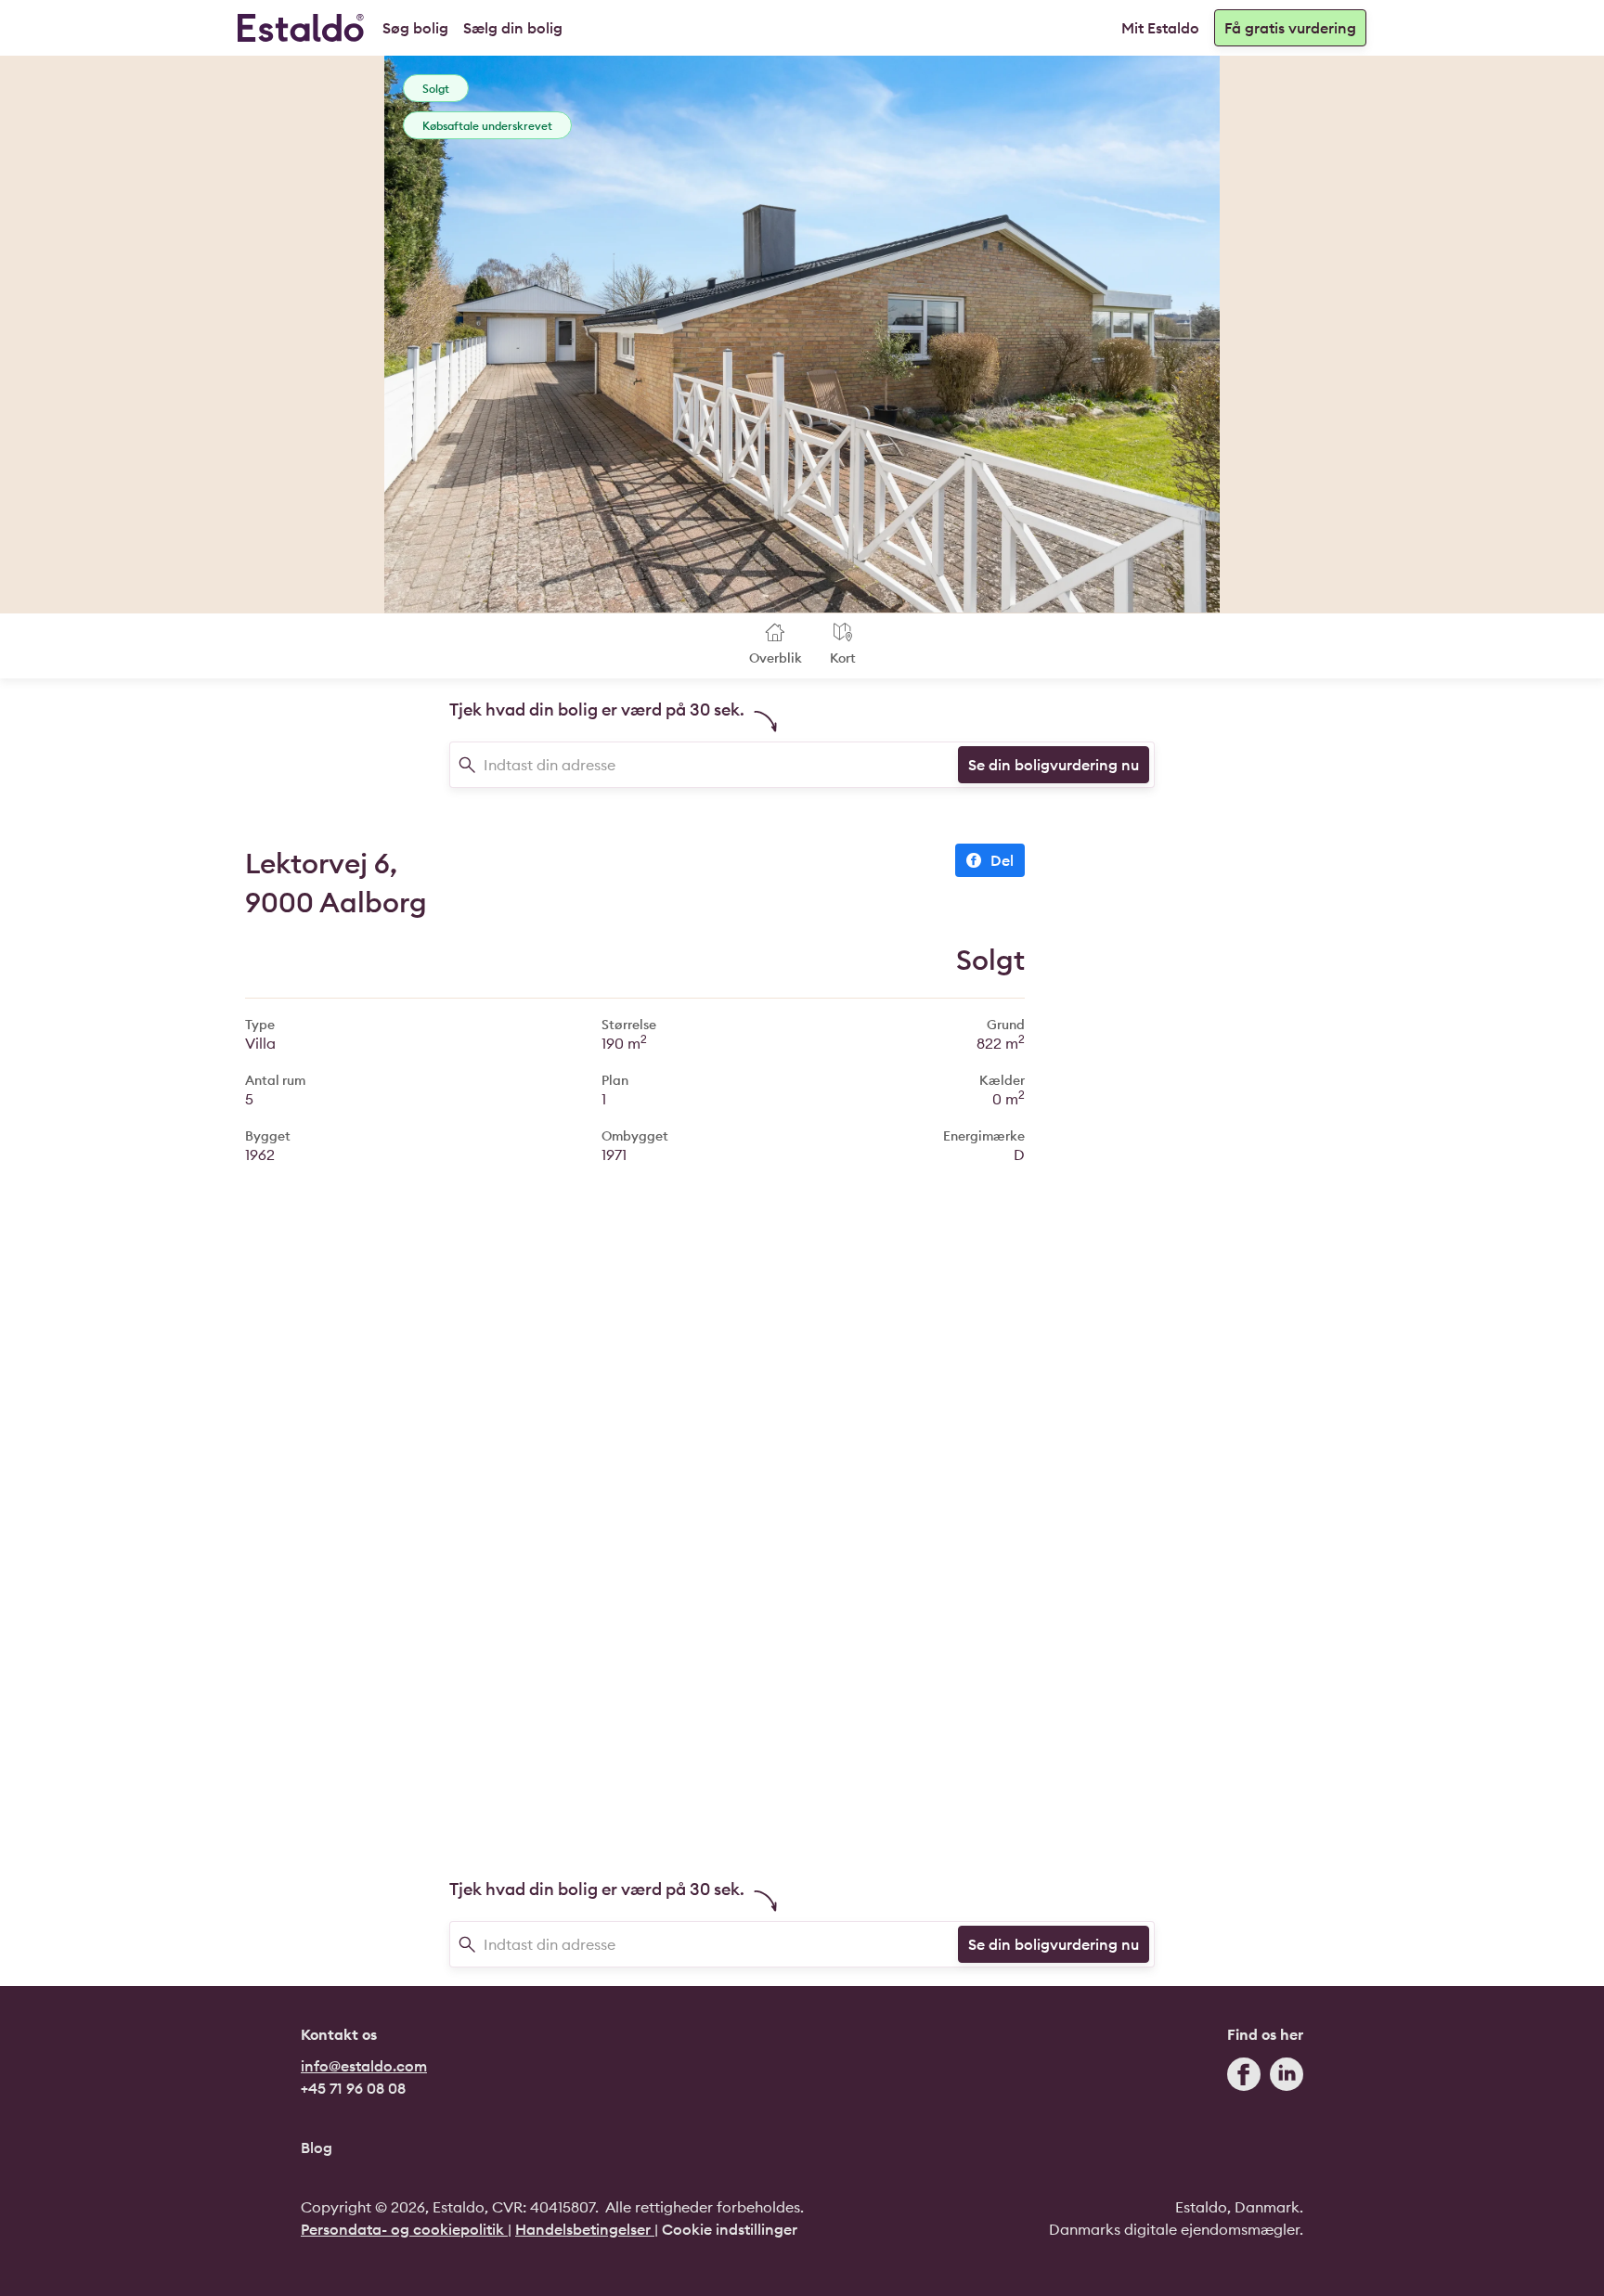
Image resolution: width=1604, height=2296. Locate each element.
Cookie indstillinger (730, 2229)
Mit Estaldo (1160, 28)
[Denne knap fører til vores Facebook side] (1244, 2078)
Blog (317, 2148)
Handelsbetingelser (585, 2229)
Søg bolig (415, 28)
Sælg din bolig (513, 28)
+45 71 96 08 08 (353, 2088)
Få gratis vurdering (1290, 28)
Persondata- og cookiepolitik (404, 2229)
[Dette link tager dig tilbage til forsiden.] (301, 28)
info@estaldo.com (364, 2066)
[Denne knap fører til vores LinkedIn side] (1287, 2078)
